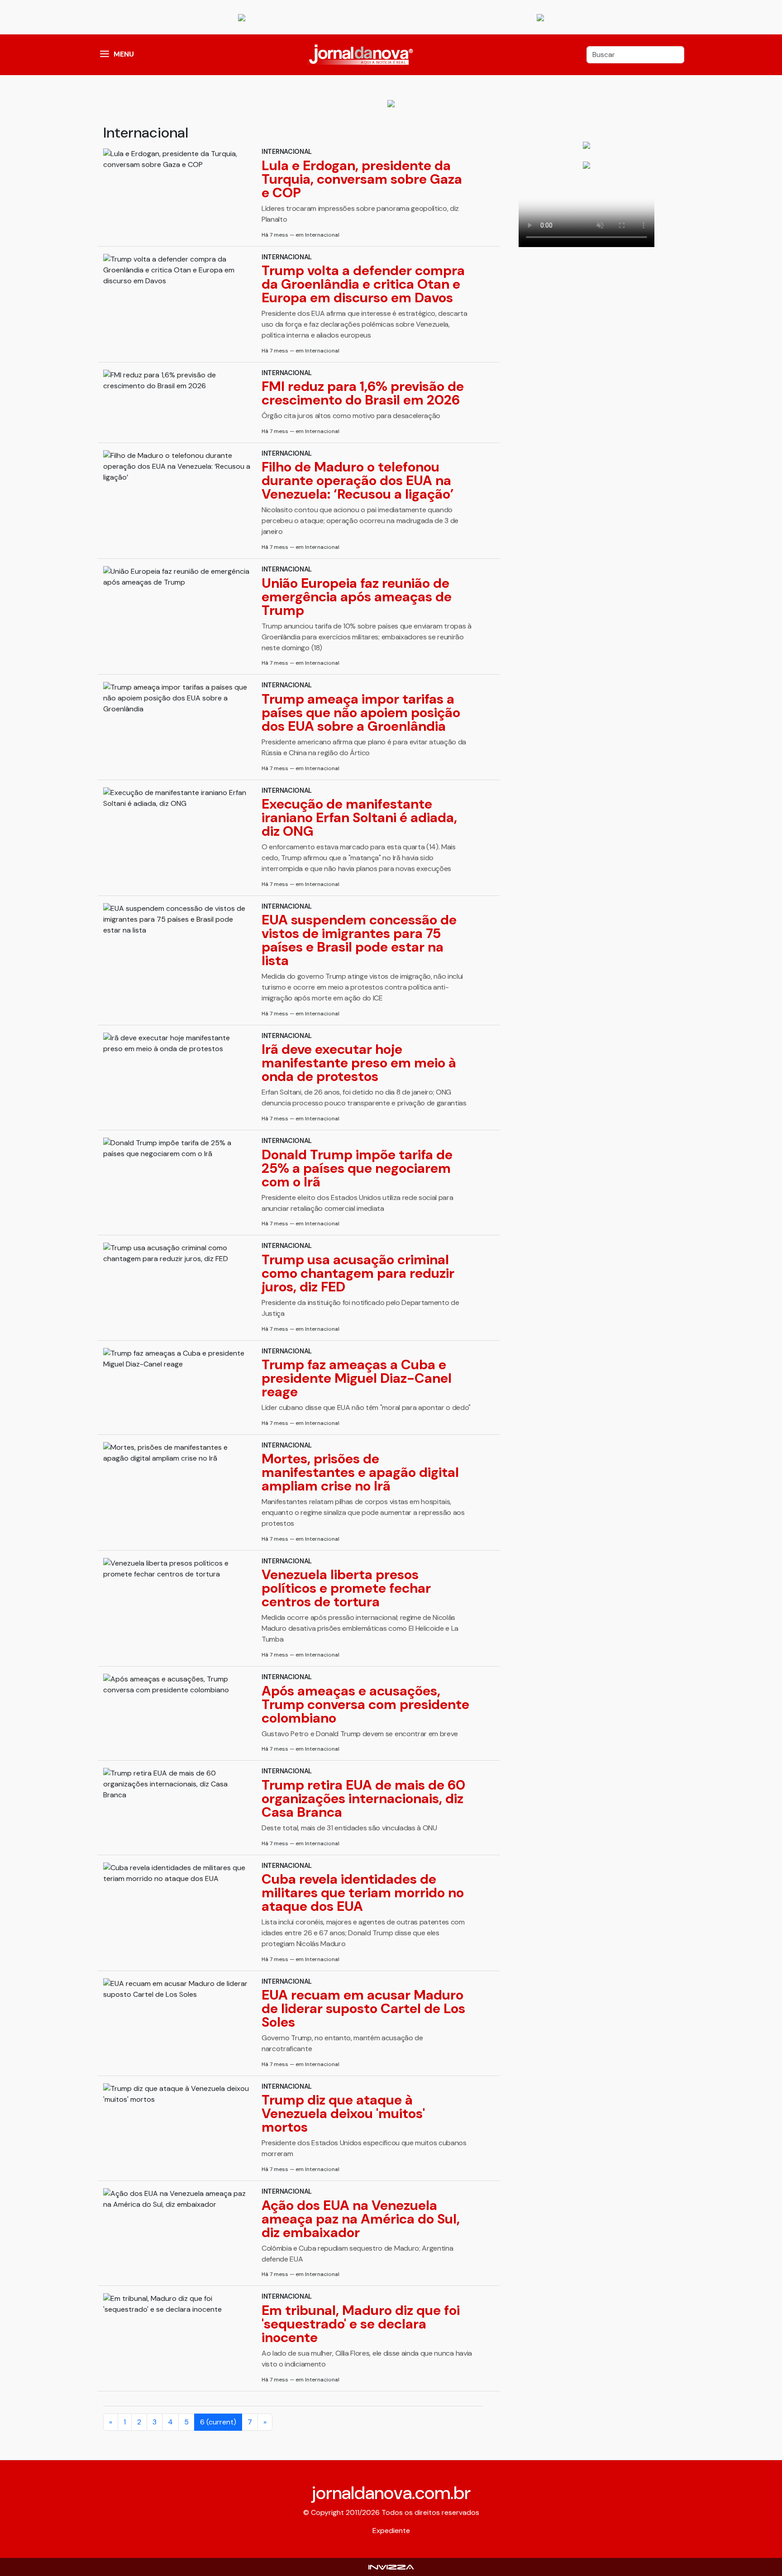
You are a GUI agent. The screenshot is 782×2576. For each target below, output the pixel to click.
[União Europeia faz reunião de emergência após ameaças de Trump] (177, 577)
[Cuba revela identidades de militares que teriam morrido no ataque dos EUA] (177, 1873)
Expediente (391, 2531)
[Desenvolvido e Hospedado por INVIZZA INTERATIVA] (391, 2567)
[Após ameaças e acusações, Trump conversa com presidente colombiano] (177, 1685)
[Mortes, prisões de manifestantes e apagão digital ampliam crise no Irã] (177, 1453)
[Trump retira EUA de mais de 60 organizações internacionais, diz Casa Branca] (177, 1784)
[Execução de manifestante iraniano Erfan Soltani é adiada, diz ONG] (177, 798)
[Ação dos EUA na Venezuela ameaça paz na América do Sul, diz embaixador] (177, 2199)
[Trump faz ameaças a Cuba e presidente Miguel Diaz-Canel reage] (177, 1359)
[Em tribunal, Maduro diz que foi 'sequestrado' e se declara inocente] (177, 2304)
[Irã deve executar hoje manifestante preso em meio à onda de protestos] (177, 1043)
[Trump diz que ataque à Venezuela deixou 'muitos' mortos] (177, 2094)
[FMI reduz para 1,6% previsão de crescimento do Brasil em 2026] (177, 381)
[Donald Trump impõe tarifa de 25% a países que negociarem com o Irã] (177, 1148)
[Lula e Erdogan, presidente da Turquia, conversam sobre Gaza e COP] (177, 159)
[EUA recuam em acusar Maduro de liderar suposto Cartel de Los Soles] (177, 1989)
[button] (105, 55)
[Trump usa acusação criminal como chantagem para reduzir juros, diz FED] (177, 1253)
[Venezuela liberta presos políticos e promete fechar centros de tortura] (177, 1569)
